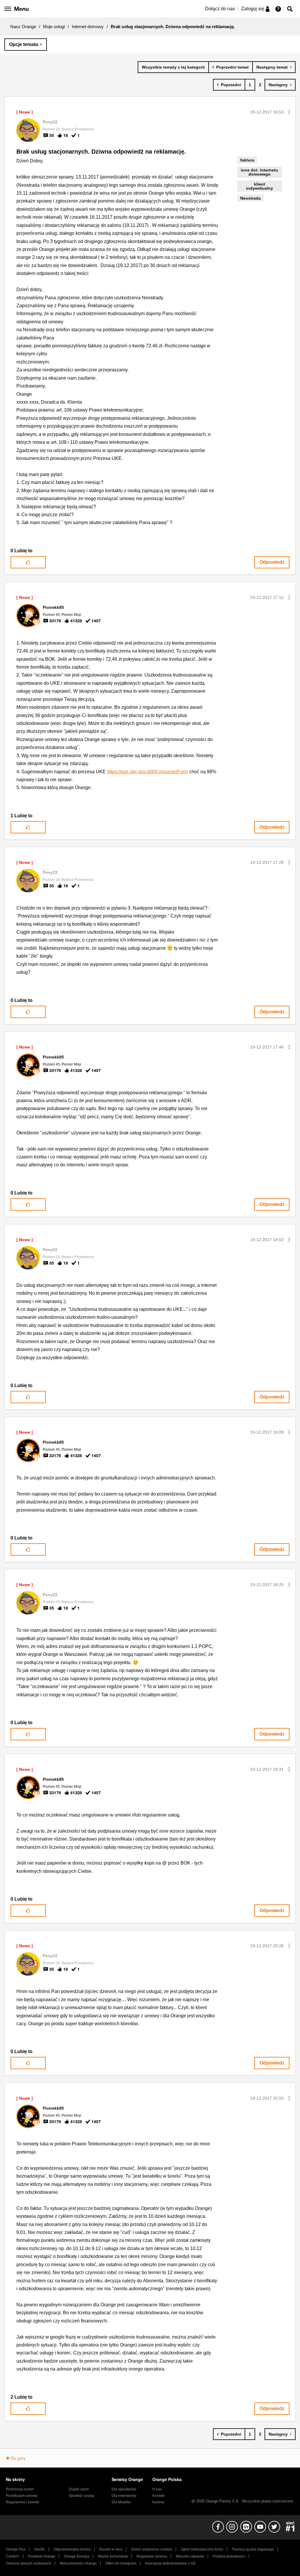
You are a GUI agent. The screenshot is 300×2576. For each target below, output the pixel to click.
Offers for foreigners (121, 2563)
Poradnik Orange (42, 2556)
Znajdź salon (79, 2489)
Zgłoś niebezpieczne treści (202, 2549)
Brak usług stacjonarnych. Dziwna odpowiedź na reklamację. (101, 152)
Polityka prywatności (229, 2556)
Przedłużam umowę (22, 2496)
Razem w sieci (111, 2549)
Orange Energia (77, 2556)
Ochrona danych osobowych (29, 2563)
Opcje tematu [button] (24, 44)
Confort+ (13, 2556)
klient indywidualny (260, 186)
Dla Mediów (121, 2502)
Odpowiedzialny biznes (72, 2549)
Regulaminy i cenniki (23, 2502)
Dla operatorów (124, 2489)
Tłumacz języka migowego (253, 2549)
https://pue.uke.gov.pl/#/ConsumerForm (148, 772)
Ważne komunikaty (113, 2556)
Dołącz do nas (220, 9)
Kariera (158, 2502)
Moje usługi (54, 27)
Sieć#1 (40, 2549)
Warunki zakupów (190, 2556)
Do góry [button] (18, 2458)
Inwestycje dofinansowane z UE (170, 2563)
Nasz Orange (23, 27)
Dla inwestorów (124, 2496)
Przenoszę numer (20, 2489)
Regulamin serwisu (152, 2556)
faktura (247, 160)
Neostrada (250, 198)
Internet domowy (88, 27)
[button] (289, 112)
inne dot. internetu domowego (259, 172)
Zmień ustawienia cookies (152, 2549)
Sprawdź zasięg (81, 2496)
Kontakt (158, 2496)
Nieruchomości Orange (78, 2563)
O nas (157, 2489)
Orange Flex (16, 2549)
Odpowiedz (272, 562)
